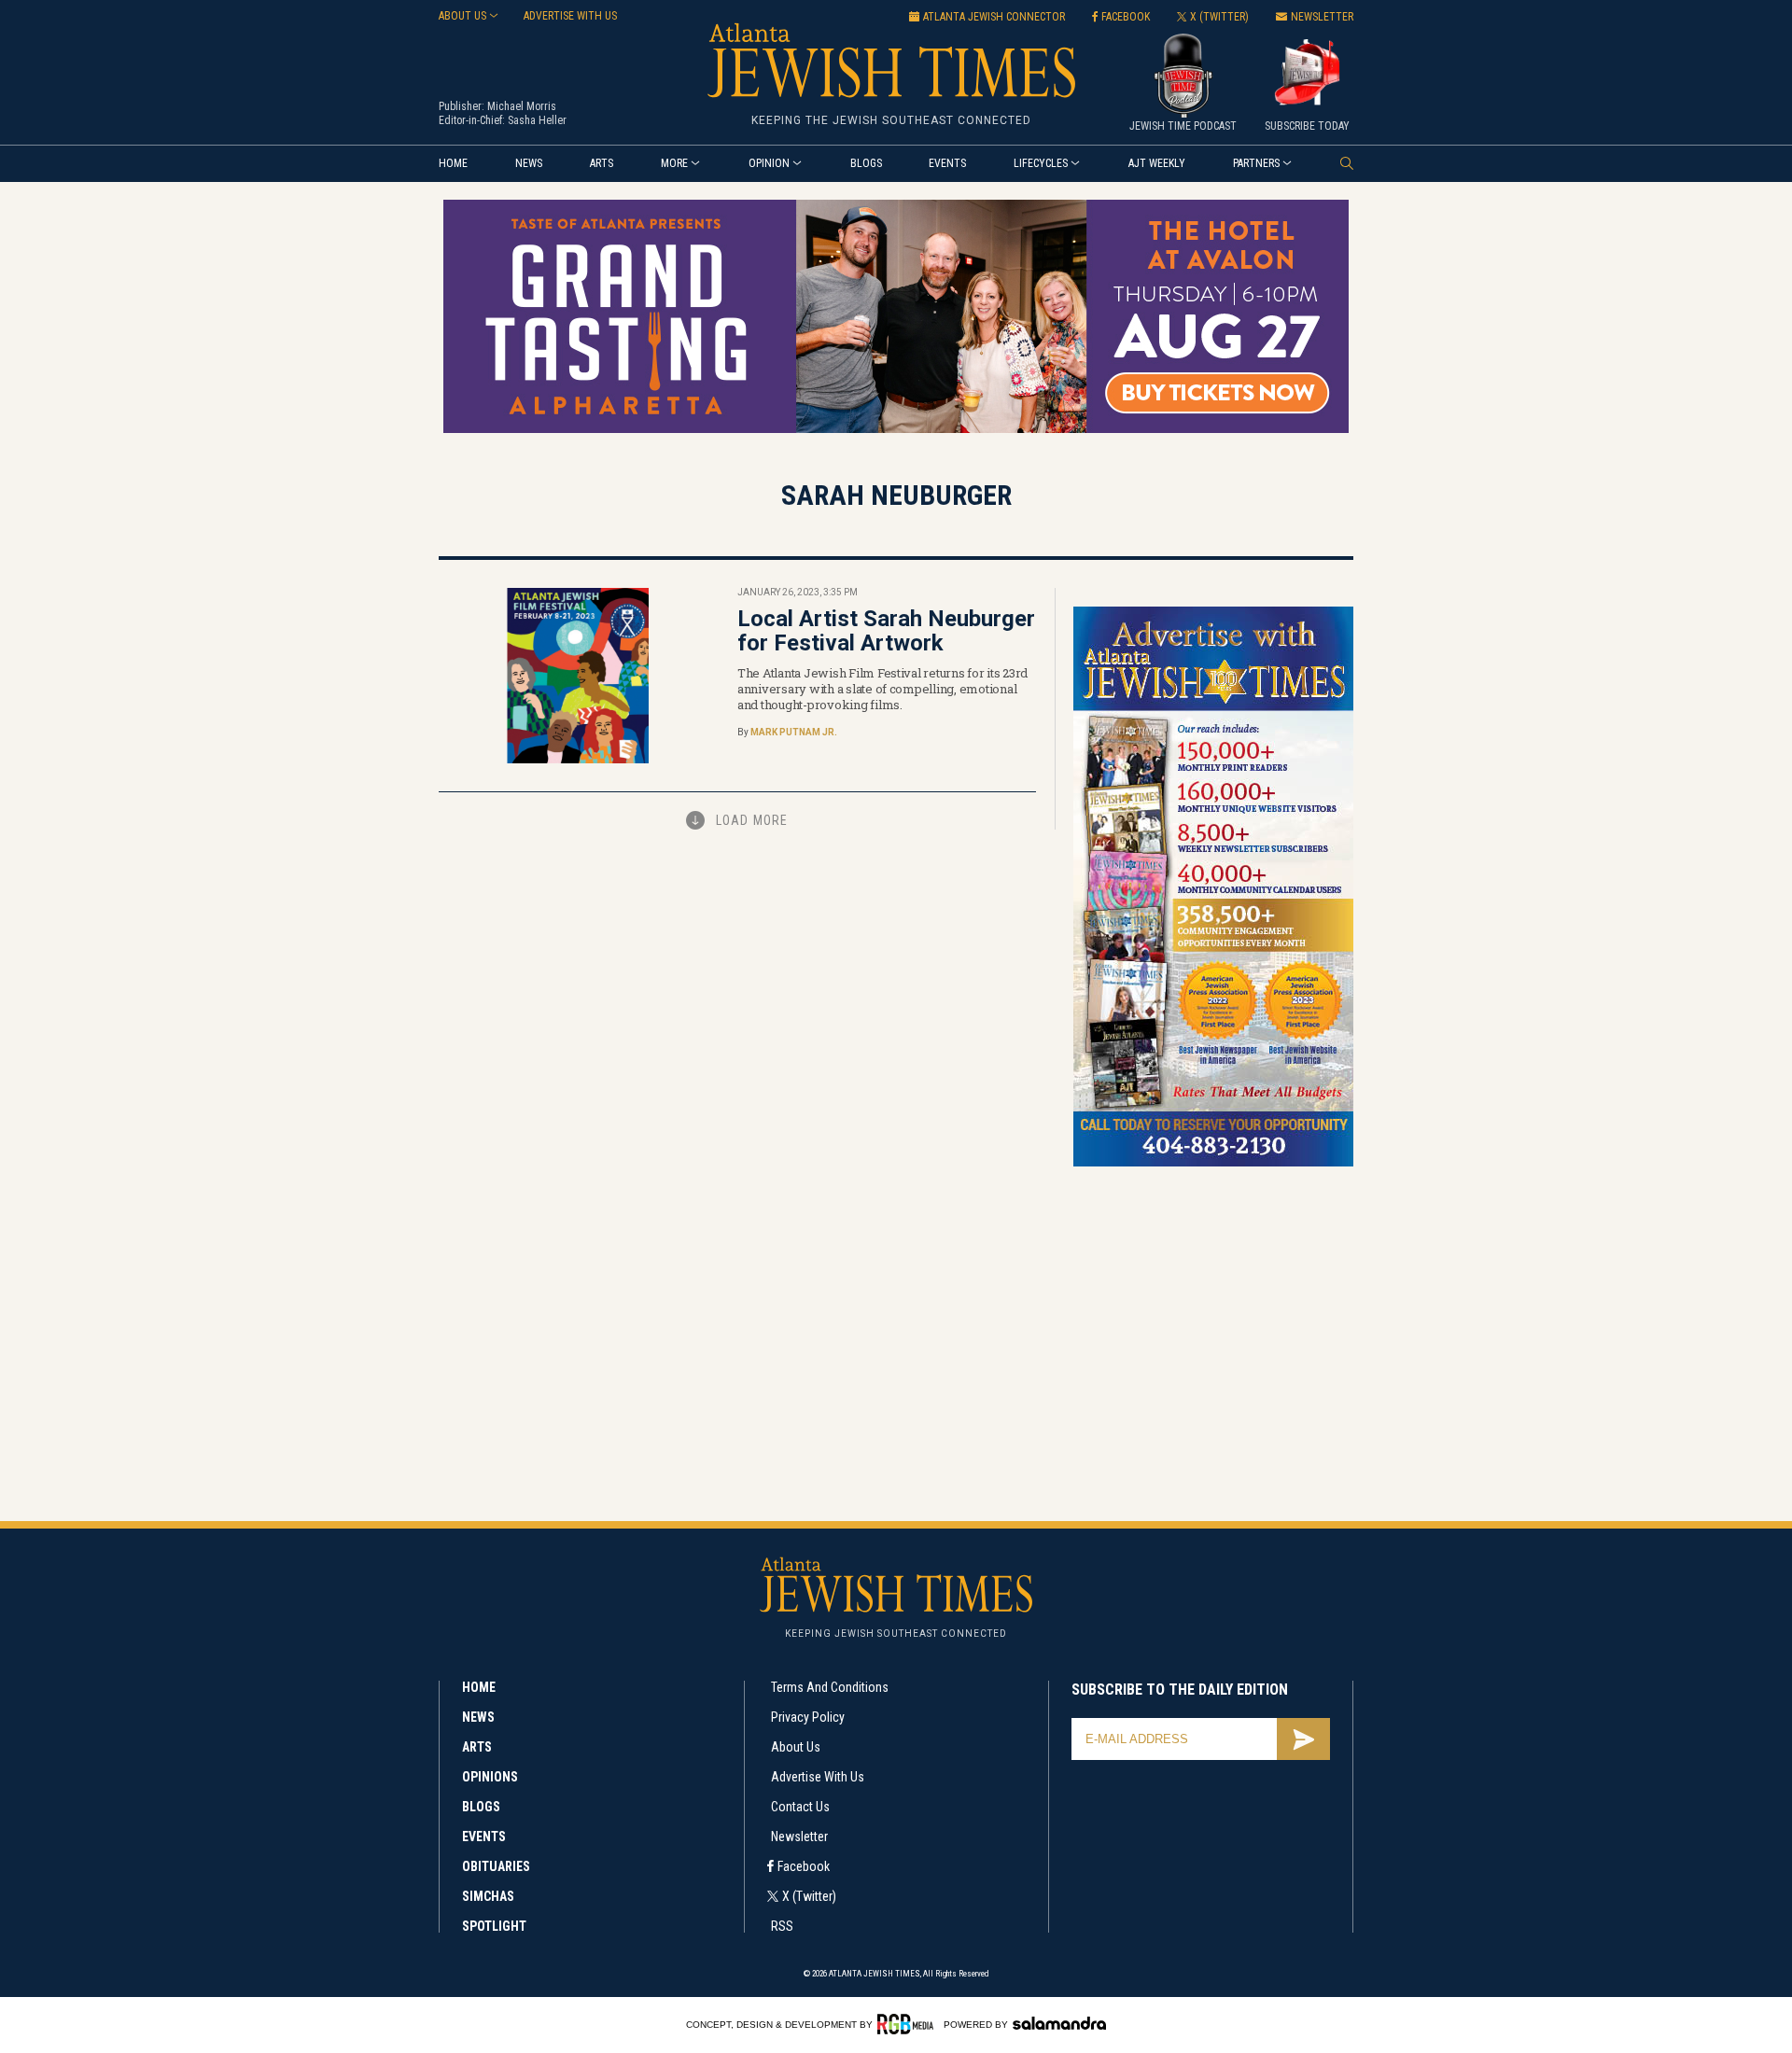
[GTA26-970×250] (896, 430)
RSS (782, 1926)
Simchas (488, 1896)
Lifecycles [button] (1041, 163)
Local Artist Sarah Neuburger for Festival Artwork (886, 631)
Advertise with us (570, 16)
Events (947, 163)
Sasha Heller (537, 120)
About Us (796, 1747)
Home (453, 163)
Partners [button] (1256, 163)
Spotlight (494, 1926)
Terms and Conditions (830, 1687)
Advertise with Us (818, 1777)
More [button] (674, 163)
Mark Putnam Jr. (794, 732)
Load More (752, 820)
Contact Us (800, 1807)
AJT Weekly (1157, 163)
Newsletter (799, 1837)
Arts (602, 163)
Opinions (490, 1777)
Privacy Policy (808, 1717)
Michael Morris (522, 106)
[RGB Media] (909, 2024)
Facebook (804, 1866)
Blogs (866, 163)
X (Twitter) (809, 1896)
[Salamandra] (1059, 2023)
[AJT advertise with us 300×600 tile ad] (1213, 1163)
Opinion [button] (769, 163)
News (529, 163)
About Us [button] (462, 16)
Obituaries (496, 1866)
